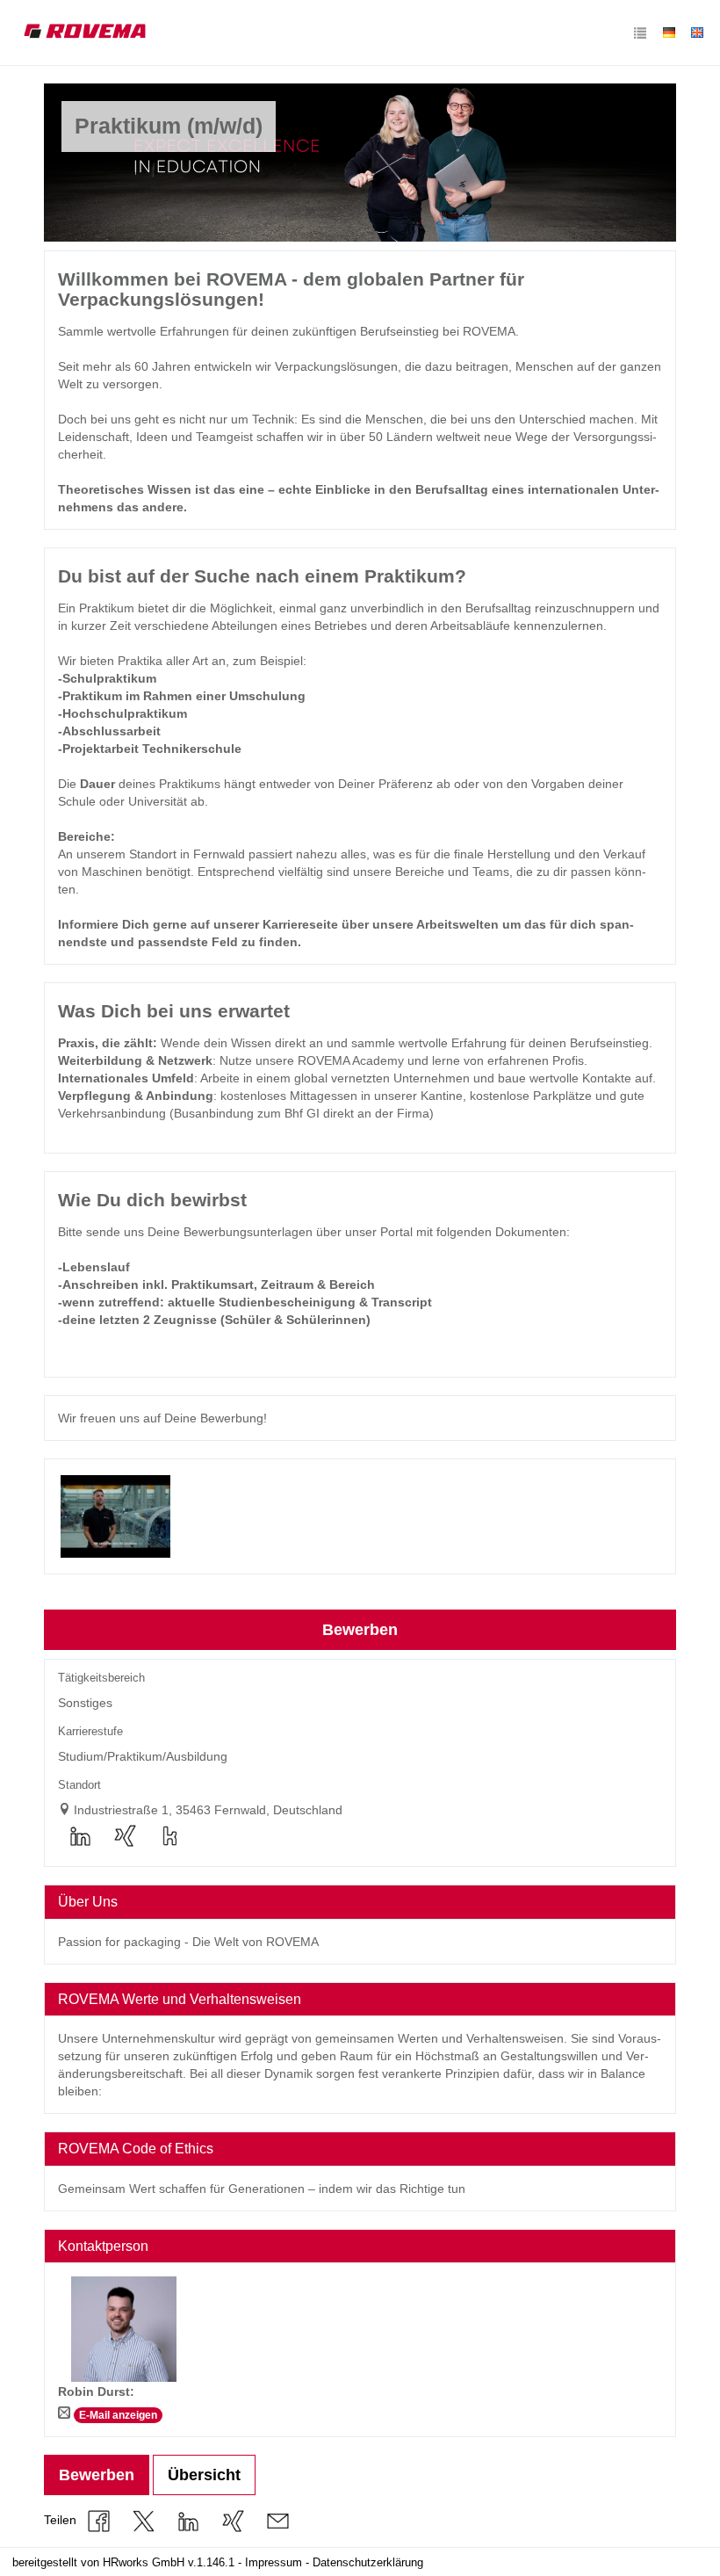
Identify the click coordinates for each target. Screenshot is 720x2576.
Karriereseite (300, 924)
